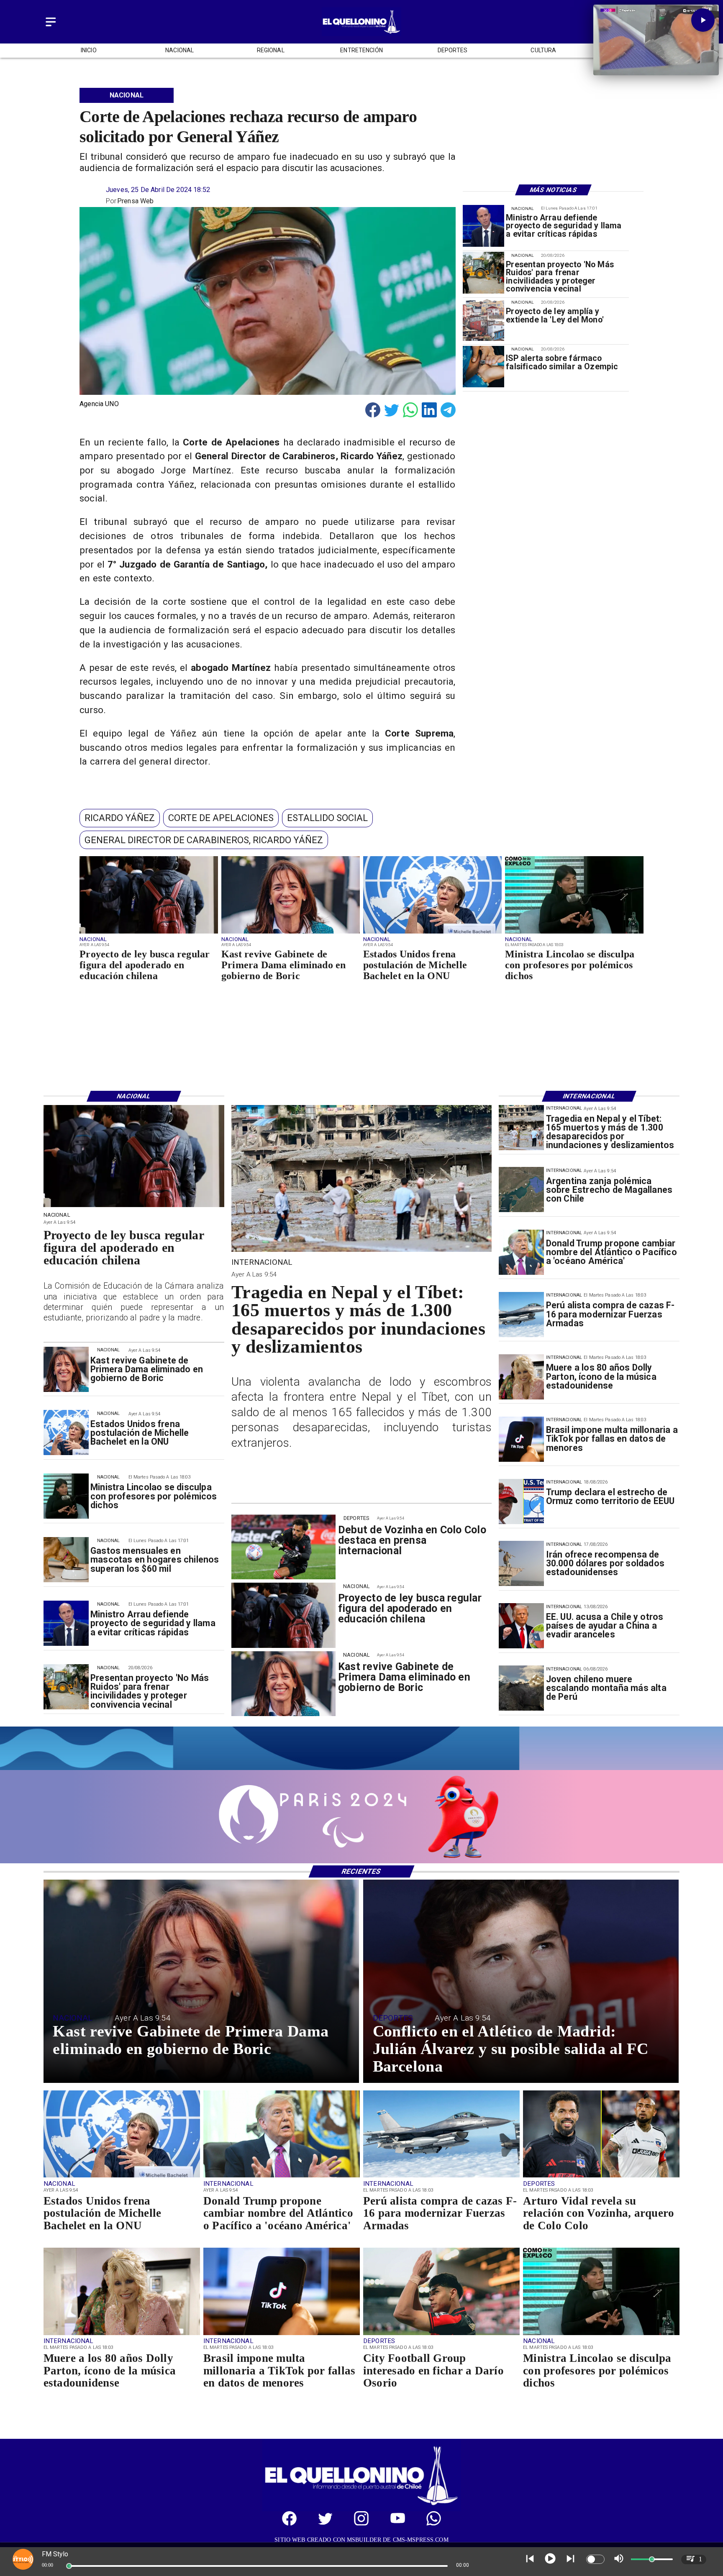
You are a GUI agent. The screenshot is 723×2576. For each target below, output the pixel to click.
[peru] (521, 1688)
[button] (120, 818)
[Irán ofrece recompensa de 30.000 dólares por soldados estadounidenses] (521, 1564)
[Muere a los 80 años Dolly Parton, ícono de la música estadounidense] (521, 1377)
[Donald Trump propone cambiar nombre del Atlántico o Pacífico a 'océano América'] (521, 1252)
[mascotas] (66, 1560)
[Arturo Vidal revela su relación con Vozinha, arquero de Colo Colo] (601, 2177)
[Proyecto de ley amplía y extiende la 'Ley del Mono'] (483, 320)
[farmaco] (483, 367)
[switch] (595, 2559)
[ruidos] (483, 273)
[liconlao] (574, 933)
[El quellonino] (361, 34)
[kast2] (291, 933)
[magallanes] (521, 1190)
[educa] (149, 933)
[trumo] (521, 1626)
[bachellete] (432, 933)
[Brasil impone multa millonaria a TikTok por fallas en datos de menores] (521, 1439)
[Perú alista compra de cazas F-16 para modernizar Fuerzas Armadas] (521, 1315)
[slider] (69, 2566)
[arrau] (483, 226)
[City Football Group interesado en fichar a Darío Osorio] (441, 2335)
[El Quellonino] (51, 27)
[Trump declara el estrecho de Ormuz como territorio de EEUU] (521, 1502)
